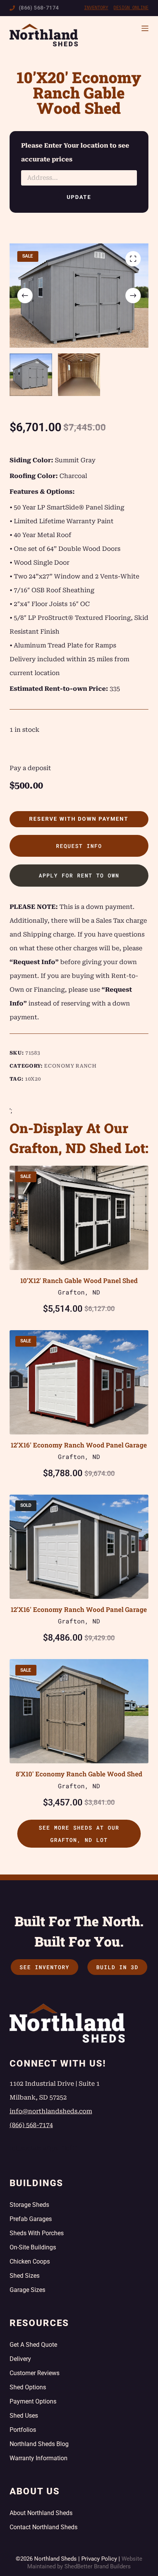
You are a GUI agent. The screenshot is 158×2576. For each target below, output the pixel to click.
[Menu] (145, 28)
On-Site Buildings (33, 2247)
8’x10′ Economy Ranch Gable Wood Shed (79, 1774)
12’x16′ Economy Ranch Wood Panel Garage (79, 1445)
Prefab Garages (31, 2219)
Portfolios (23, 2430)
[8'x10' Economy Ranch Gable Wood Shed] (79, 1711)
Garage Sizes (27, 2290)
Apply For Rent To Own (79, 875)
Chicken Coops (30, 2261)
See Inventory (44, 1967)
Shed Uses (24, 2416)
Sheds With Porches (37, 2233)
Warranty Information (39, 2458)
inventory (96, 8)
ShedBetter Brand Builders (98, 2566)
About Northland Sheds (41, 2513)
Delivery (20, 2359)
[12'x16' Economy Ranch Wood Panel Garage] (79, 1382)
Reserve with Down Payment (79, 819)
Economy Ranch (70, 1066)
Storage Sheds (29, 2205)
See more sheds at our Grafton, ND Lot (79, 1834)
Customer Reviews (35, 2373)
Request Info (79, 846)
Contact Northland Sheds (44, 2527)
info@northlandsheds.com (51, 2111)
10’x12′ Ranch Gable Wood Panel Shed (79, 1281)
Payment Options (33, 2401)
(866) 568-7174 (39, 8)
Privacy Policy (99, 2559)
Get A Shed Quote (33, 2345)
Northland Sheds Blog (39, 2444)
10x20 (33, 1079)
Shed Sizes (25, 2276)
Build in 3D (117, 1967)
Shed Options (28, 2387)
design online (131, 8)
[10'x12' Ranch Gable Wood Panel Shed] (79, 1218)
